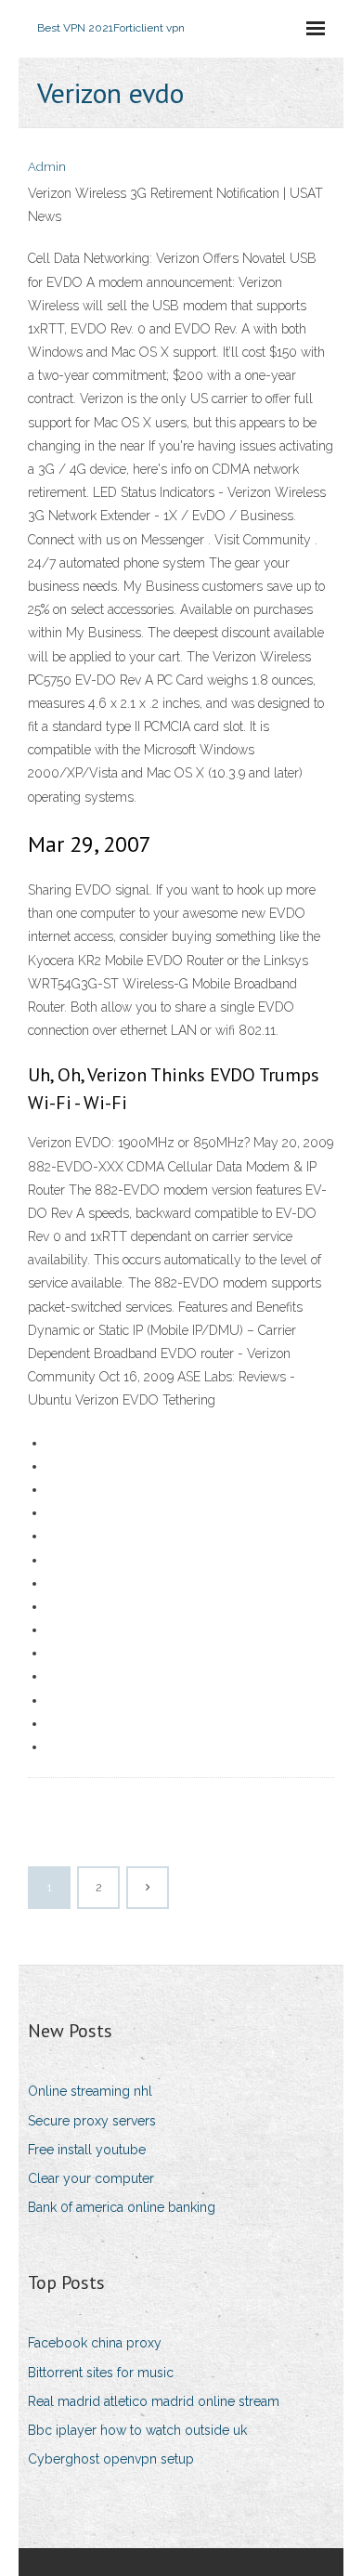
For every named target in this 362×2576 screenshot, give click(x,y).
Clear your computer (91, 2178)
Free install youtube (87, 2150)
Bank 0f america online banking (122, 2207)
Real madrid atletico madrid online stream (154, 2401)
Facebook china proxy (95, 2343)
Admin (47, 167)
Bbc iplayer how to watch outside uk (137, 2430)
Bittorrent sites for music (101, 2373)
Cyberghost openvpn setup (111, 2459)
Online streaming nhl (90, 2091)
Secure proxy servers (92, 2121)
